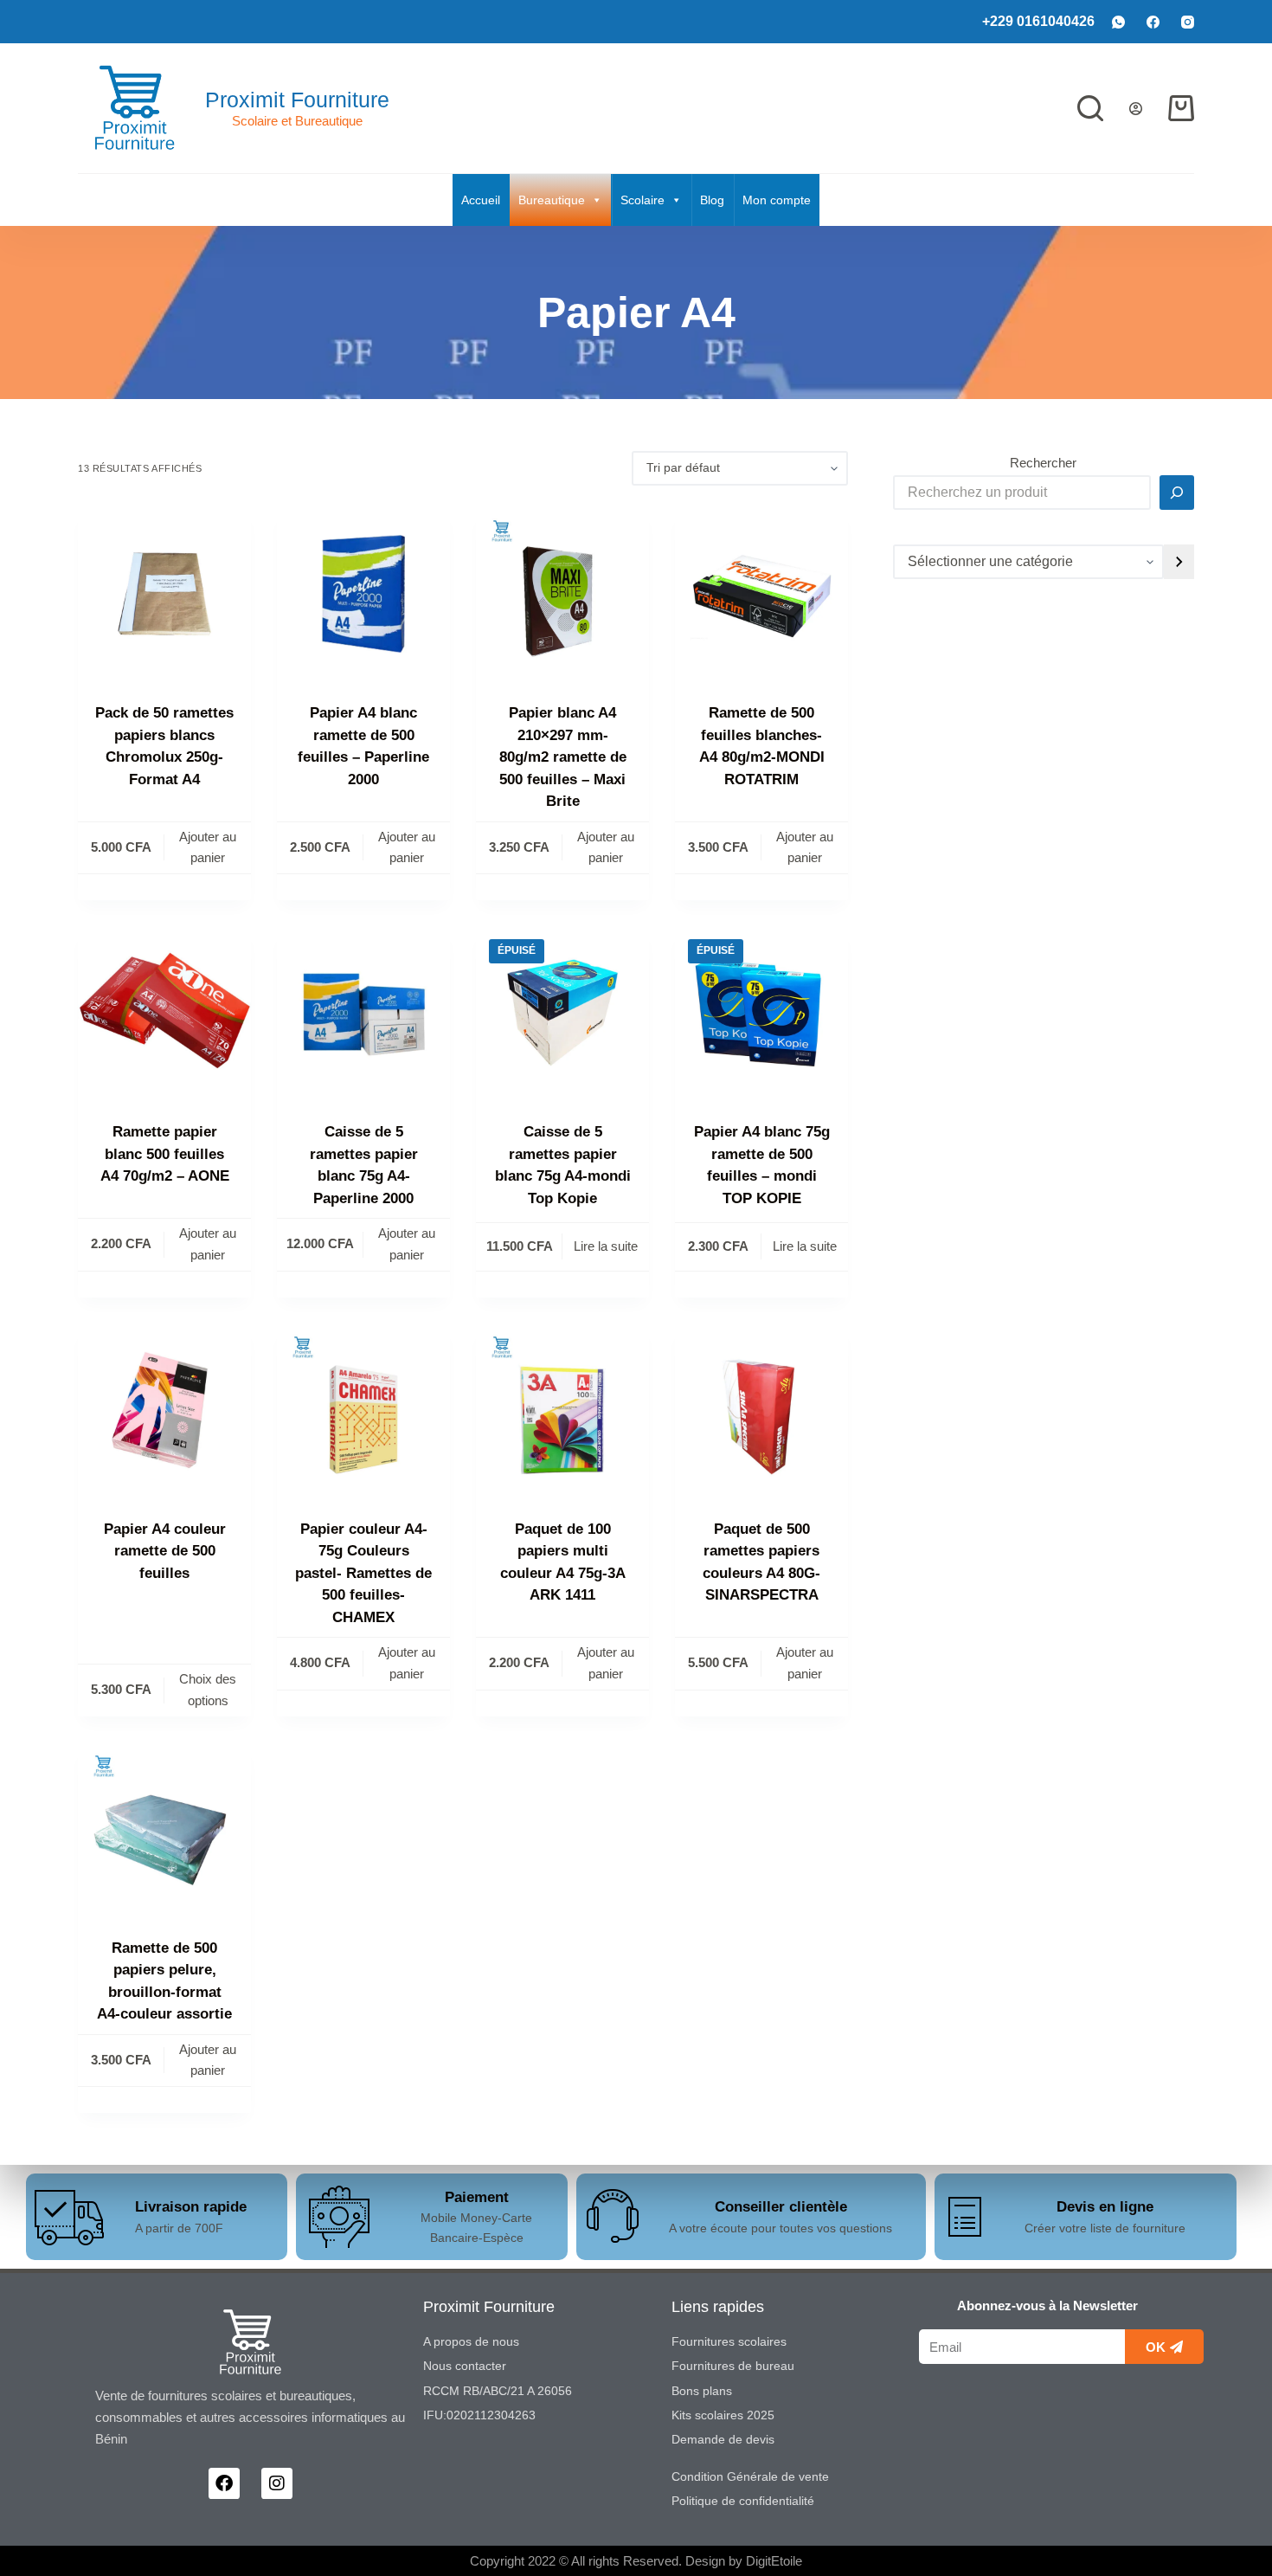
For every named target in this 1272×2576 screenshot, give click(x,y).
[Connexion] (1136, 109)
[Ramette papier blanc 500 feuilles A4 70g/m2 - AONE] (164, 1013)
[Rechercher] (1090, 108)
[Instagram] (1188, 22)
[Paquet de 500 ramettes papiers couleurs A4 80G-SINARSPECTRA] (761, 1410)
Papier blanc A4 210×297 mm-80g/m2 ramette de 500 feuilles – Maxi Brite (563, 757)
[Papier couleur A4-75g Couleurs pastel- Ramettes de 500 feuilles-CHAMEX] (363, 1410)
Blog (712, 200)
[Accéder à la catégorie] (1179, 562)
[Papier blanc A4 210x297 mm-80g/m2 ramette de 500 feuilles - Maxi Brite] (562, 594)
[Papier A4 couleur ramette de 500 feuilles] (164, 1410)
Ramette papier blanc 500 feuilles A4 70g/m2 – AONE (165, 1154)
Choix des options (208, 1690)
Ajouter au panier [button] (208, 847)
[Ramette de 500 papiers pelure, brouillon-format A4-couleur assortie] (164, 1829)
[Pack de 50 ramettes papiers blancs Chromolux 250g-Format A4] (164, 594)
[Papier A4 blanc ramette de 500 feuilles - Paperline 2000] (363, 594)
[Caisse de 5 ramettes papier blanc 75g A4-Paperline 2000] (363, 1013)
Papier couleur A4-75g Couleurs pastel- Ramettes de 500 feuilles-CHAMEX (363, 1573)
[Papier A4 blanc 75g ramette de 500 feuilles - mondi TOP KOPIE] (761, 1013)
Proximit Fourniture (297, 100)
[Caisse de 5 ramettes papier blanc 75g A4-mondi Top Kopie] (562, 1013)
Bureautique (552, 200)
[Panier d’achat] (1181, 108)
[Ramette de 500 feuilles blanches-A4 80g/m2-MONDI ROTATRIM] (761, 594)
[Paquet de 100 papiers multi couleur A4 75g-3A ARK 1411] (562, 1410)
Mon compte (777, 200)
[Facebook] (1153, 22)
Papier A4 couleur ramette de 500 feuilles (165, 1551)
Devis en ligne (1105, 2207)
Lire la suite (606, 1246)
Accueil (481, 200)
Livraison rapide (191, 2207)
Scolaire (642, 200)
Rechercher (1043, 463)
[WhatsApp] (1118, 22)
